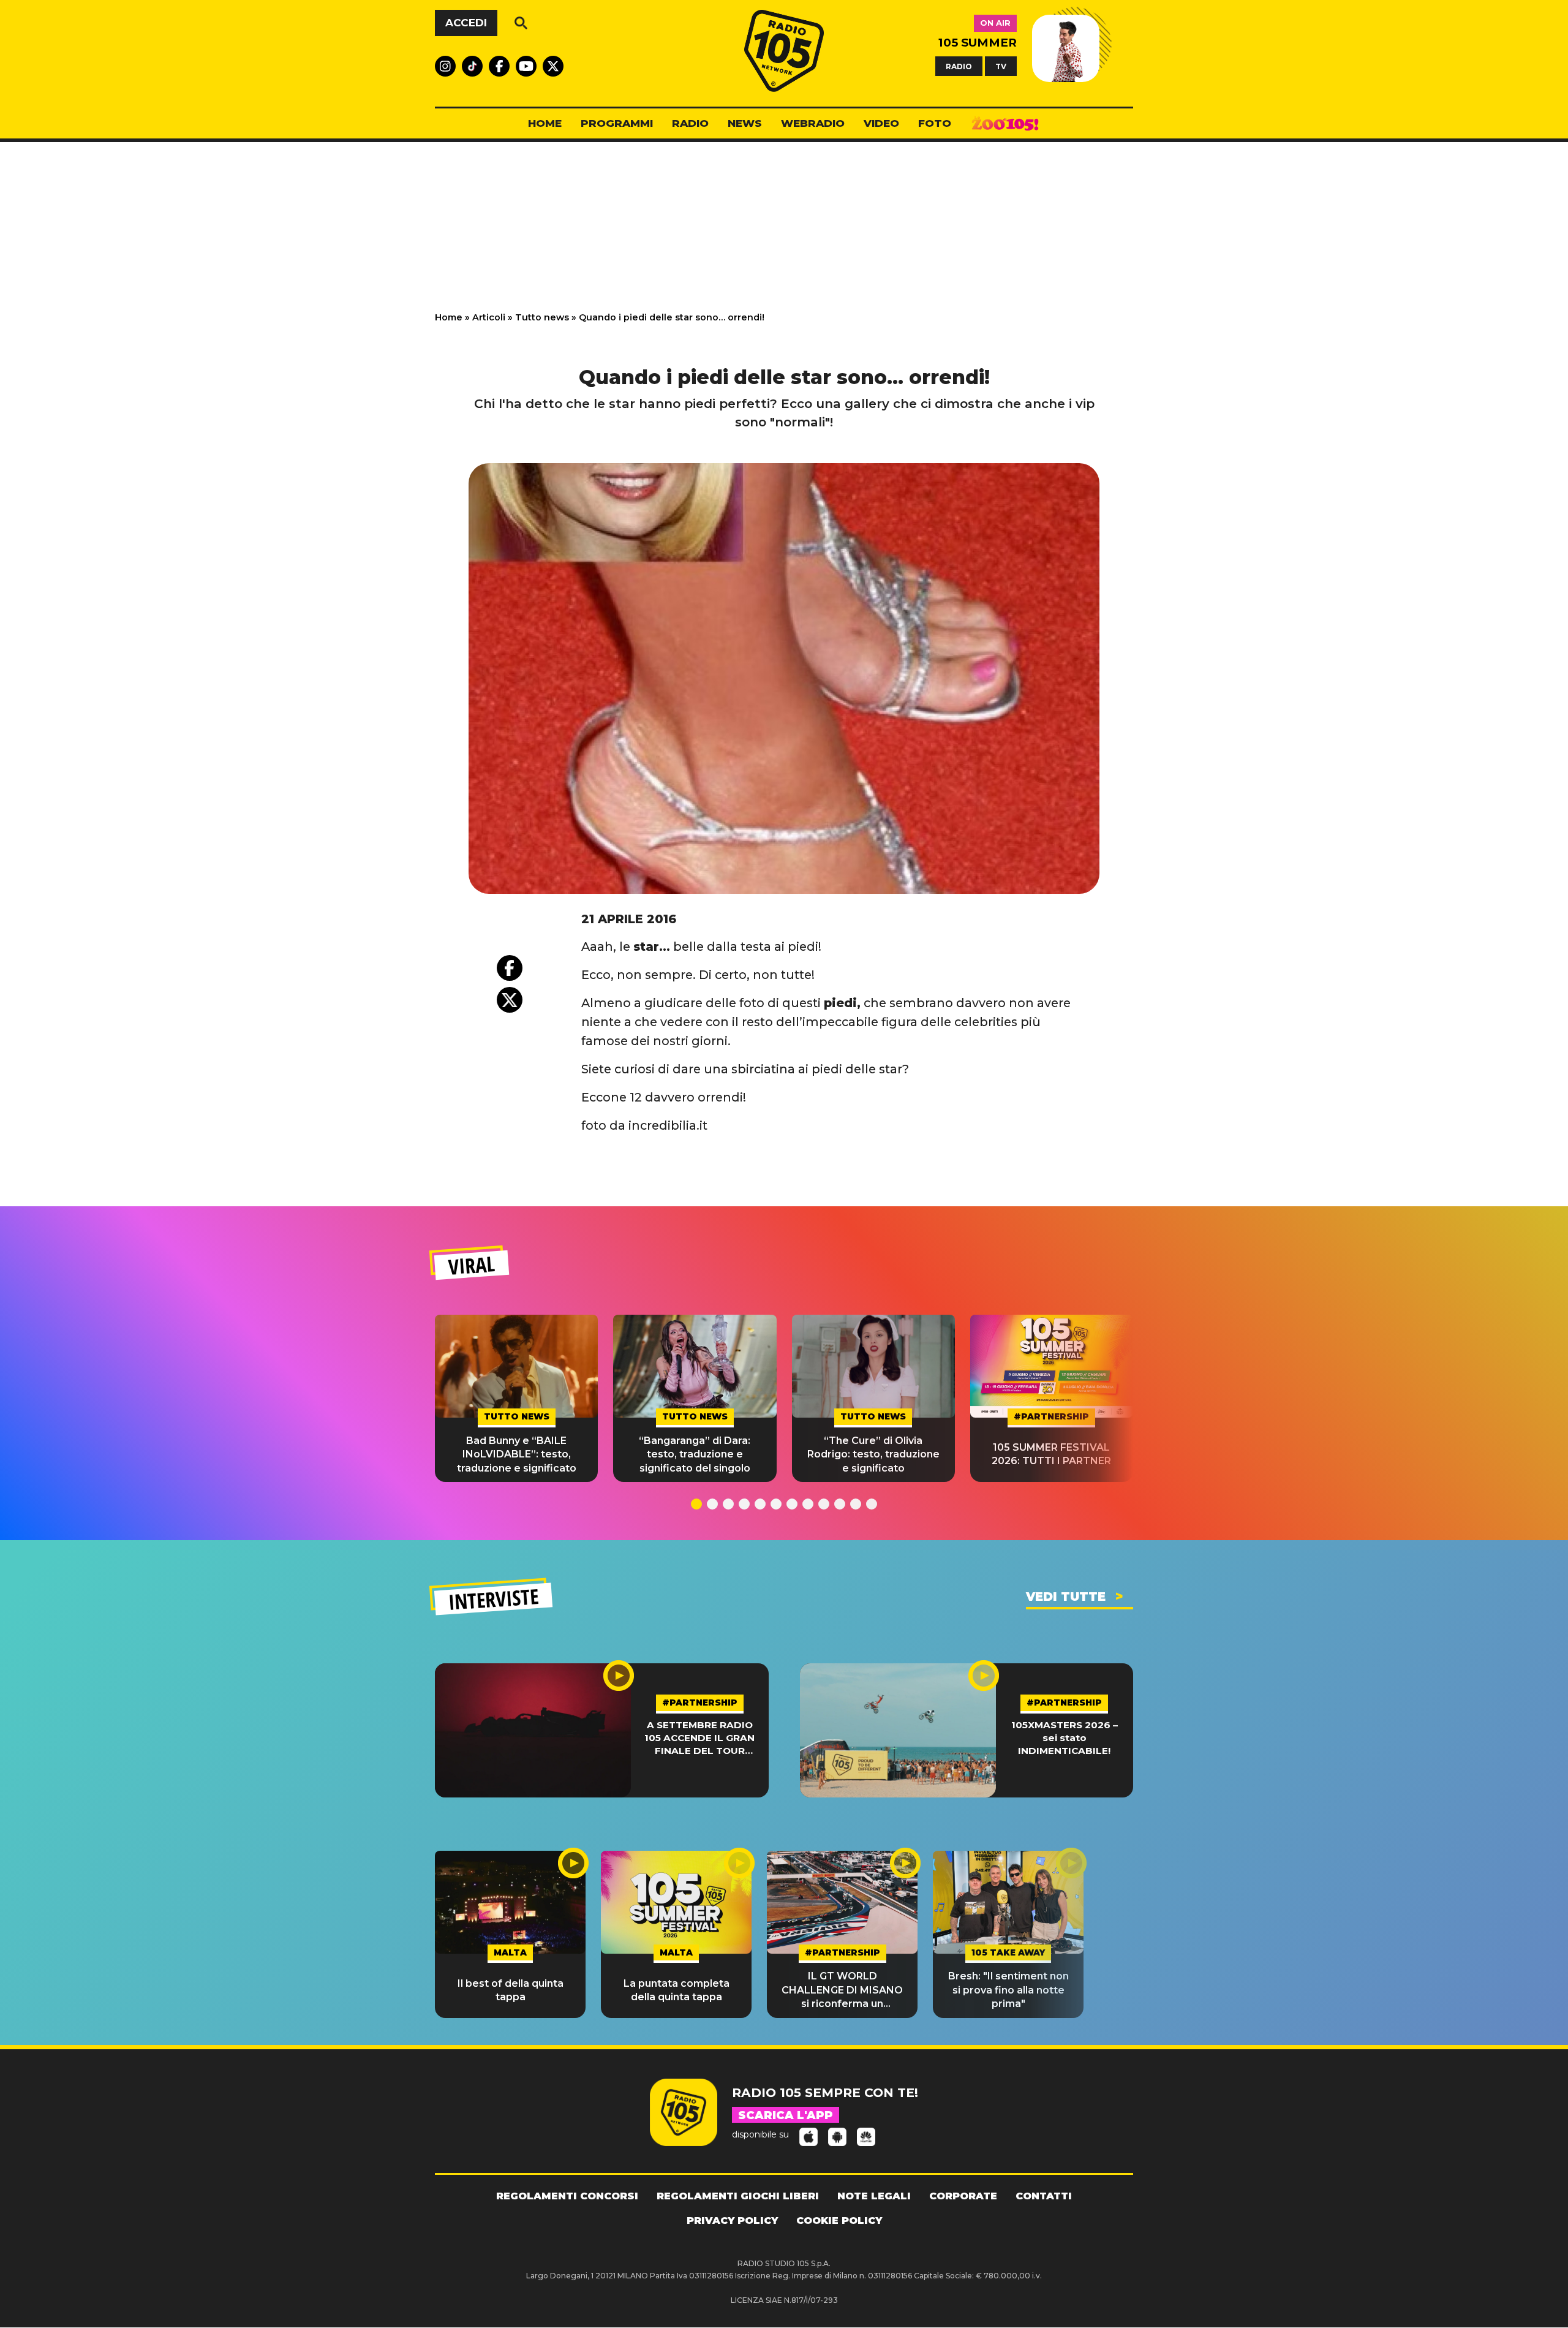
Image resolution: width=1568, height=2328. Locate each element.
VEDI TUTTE (1066, 1597)
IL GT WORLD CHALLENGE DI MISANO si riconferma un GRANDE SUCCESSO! (842, 1990)
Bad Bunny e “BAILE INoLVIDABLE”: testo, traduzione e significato (517, 1454)
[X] (510, 1000)
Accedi (466, 23)
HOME (545, 123)
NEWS (745, 123)
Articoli (489, 317)
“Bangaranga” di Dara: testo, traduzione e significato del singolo (695, 1454)
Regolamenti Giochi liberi (738, 2196)
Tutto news (542, 317)
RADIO (959, 66)
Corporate (963, 2196)
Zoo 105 (1005, 124)
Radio (690, 123)
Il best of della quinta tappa (511, 1990)
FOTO (935, 123)
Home (449, 317)
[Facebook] (510, 968)
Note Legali (874, 2196)
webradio (813, 123)
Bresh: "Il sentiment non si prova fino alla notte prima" (1008, 1990)
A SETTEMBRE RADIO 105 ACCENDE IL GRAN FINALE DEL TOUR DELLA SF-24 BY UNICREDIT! (699, 1738)
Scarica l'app (786, 2115)
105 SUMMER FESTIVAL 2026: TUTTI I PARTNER (1051, 1454)
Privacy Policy (732, 2220)
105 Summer (978, 43)
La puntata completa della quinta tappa (677, 1990)
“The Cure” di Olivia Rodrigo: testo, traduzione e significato (873, 1454)
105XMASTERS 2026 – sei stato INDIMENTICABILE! (1065, 1738)
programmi (617, 123)
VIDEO (881, 123)
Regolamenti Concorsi (567, 2196)
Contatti (1044, 2196)
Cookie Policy (839, 2220)
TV (1001, 66)
